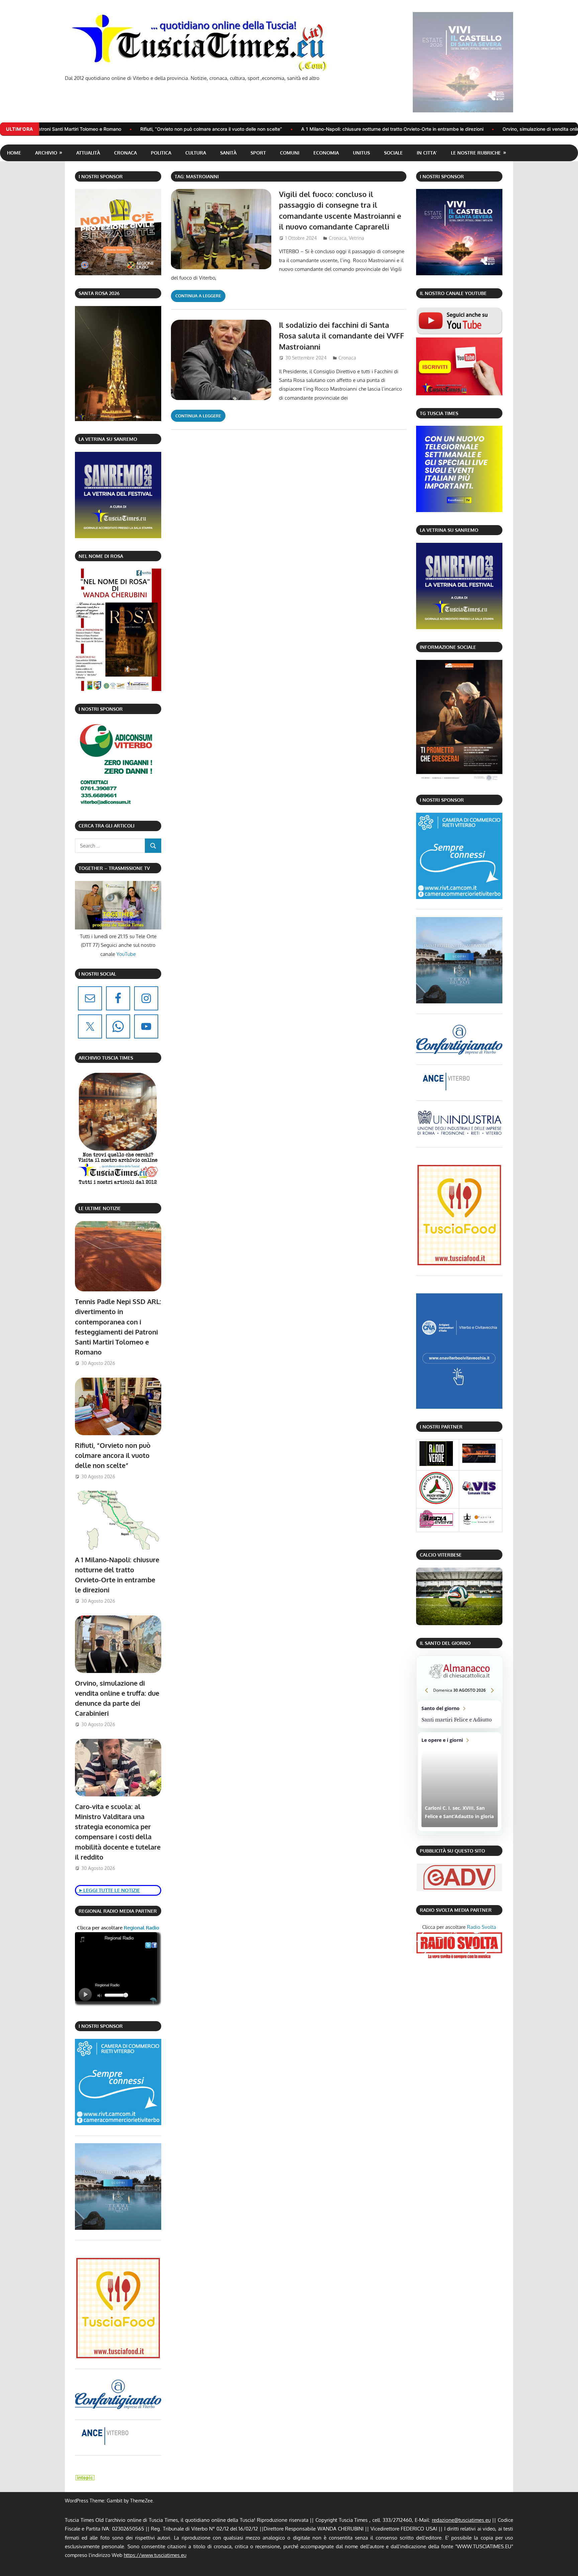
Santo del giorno (460, 1714)
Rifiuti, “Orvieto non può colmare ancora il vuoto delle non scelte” (113, 1455)
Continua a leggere (198, 296)
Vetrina (357, 238)
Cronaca (125, 153)
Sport (258, 153)
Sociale (393, 153)
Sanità (228, 153)
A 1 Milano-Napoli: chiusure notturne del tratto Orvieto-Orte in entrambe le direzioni (230, 129)
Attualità (88, 153)
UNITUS (361, 153)
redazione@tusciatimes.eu (461, 2520)
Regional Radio (141, 1928)
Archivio (46, 153)
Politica (161, 153)
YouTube (126, 954)
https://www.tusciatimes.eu (155, 2555)
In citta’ (427, 153)
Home (14, 153)
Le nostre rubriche (476, 153)
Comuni (290, 153)
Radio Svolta (481, 1927)
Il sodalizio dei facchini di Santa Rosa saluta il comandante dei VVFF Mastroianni (342, 336)
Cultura (196, 153)
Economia (326, 153)
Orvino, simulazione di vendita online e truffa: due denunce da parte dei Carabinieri (431, 129)
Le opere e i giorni (460, 1782)
